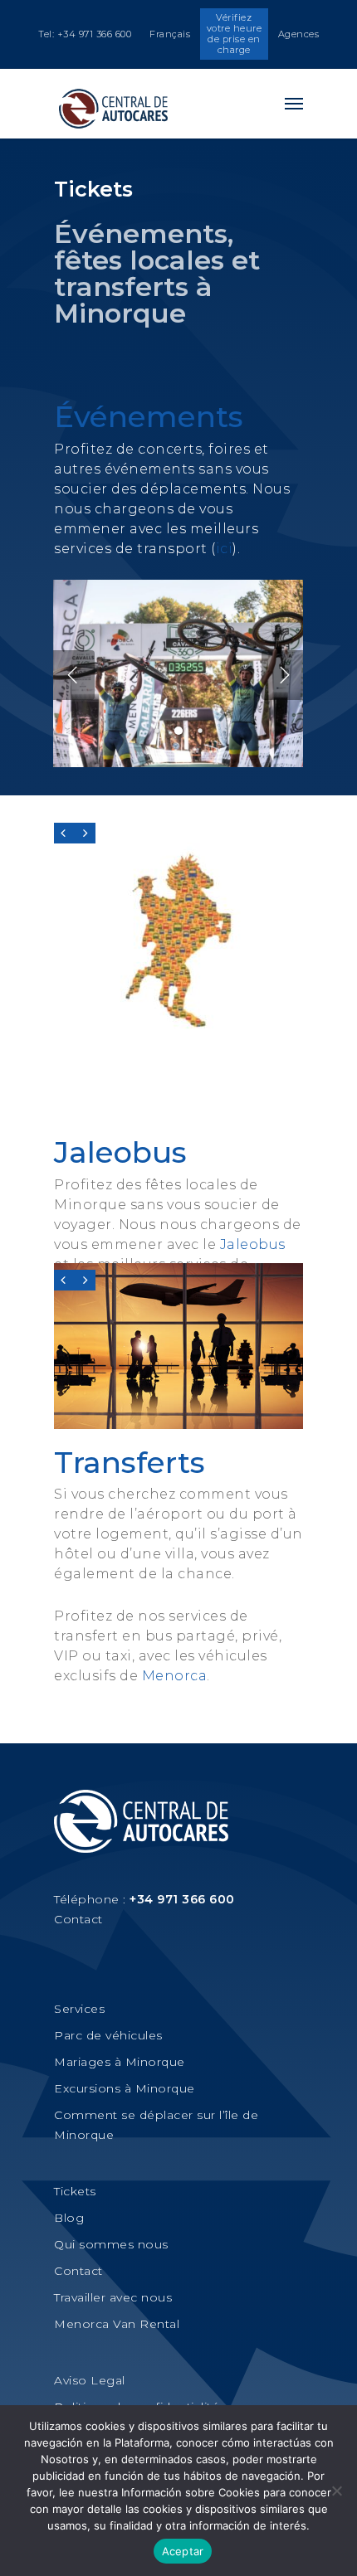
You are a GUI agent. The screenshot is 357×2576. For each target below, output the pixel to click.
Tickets (75, 2191)
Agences (299, 34)
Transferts (130, 1462)
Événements (149, 416)
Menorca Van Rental (117, 2324)
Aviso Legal (90, 2380)
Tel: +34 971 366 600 (85, 34)
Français (170, 34)
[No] (336, 2491)
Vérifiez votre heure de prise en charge (235, 34)
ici (225, 549)
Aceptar (183, 2551)
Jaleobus (120, 1152)
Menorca (175, 1676)
